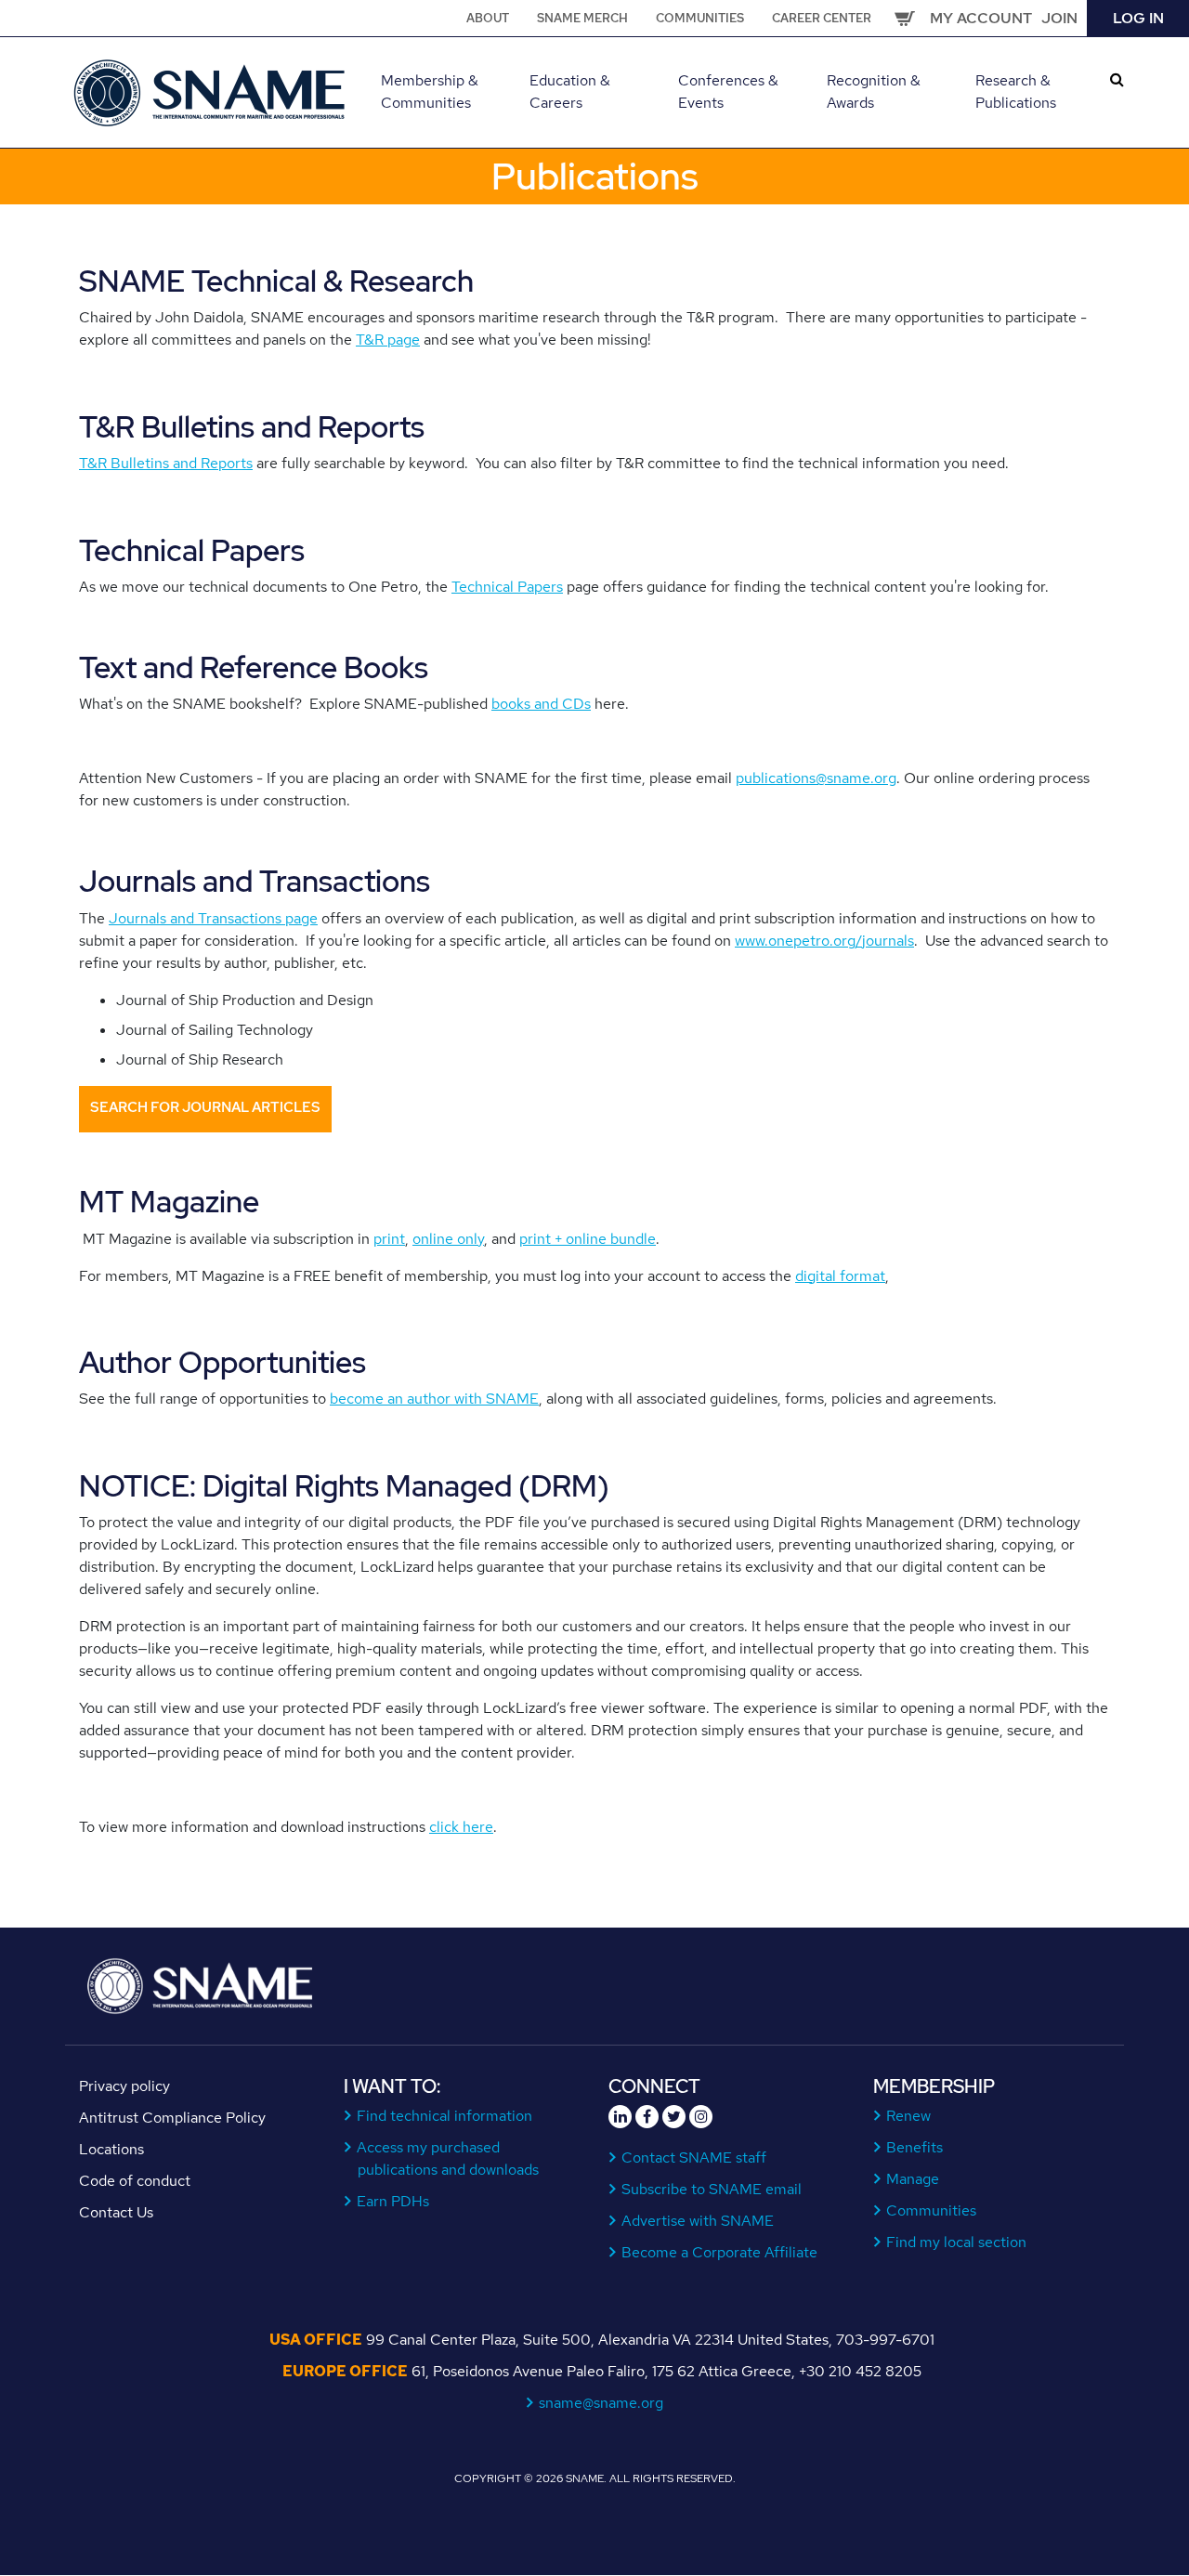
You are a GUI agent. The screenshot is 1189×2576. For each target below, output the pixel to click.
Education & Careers (570, 92)
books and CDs (541, 704)
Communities (700, 18)
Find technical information (445, 2116)
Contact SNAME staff (694, 2158)
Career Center (822, 18)
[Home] (211, 91)
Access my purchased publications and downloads (448, 2158)
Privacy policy (124, 2086)
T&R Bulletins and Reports (166, 463)
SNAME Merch (582, 18)
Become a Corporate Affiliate (720, 2252)
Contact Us (116, 2212)
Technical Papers (507, 587)
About (488, 18)
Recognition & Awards (874, 92)
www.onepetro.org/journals (824, 941)
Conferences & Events (728, 92)
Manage (913, 2179)
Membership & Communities (430, 92)
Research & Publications (1016, 92)
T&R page (388, 340)
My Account (981, 18)
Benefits (915, 2147)
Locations (111, 2149)
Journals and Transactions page (213, 918)
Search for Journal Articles (205, 1107)
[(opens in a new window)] (620, 2117)
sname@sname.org (601, 2403)
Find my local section (957, 2242)
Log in (1138, 18)
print (389, 1239)
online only (448, 1239)
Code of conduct (135, 2181)
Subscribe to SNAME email (712, 2189)
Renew (909, 2116)
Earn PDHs (393, 2201)
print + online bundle (588, 1239)
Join (1059, 18)
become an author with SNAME (434, 1399)
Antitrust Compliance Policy (172, 2118)
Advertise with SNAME (698, 2221)
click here (461, 1827)
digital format (840, 1276)
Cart (905, 19)
